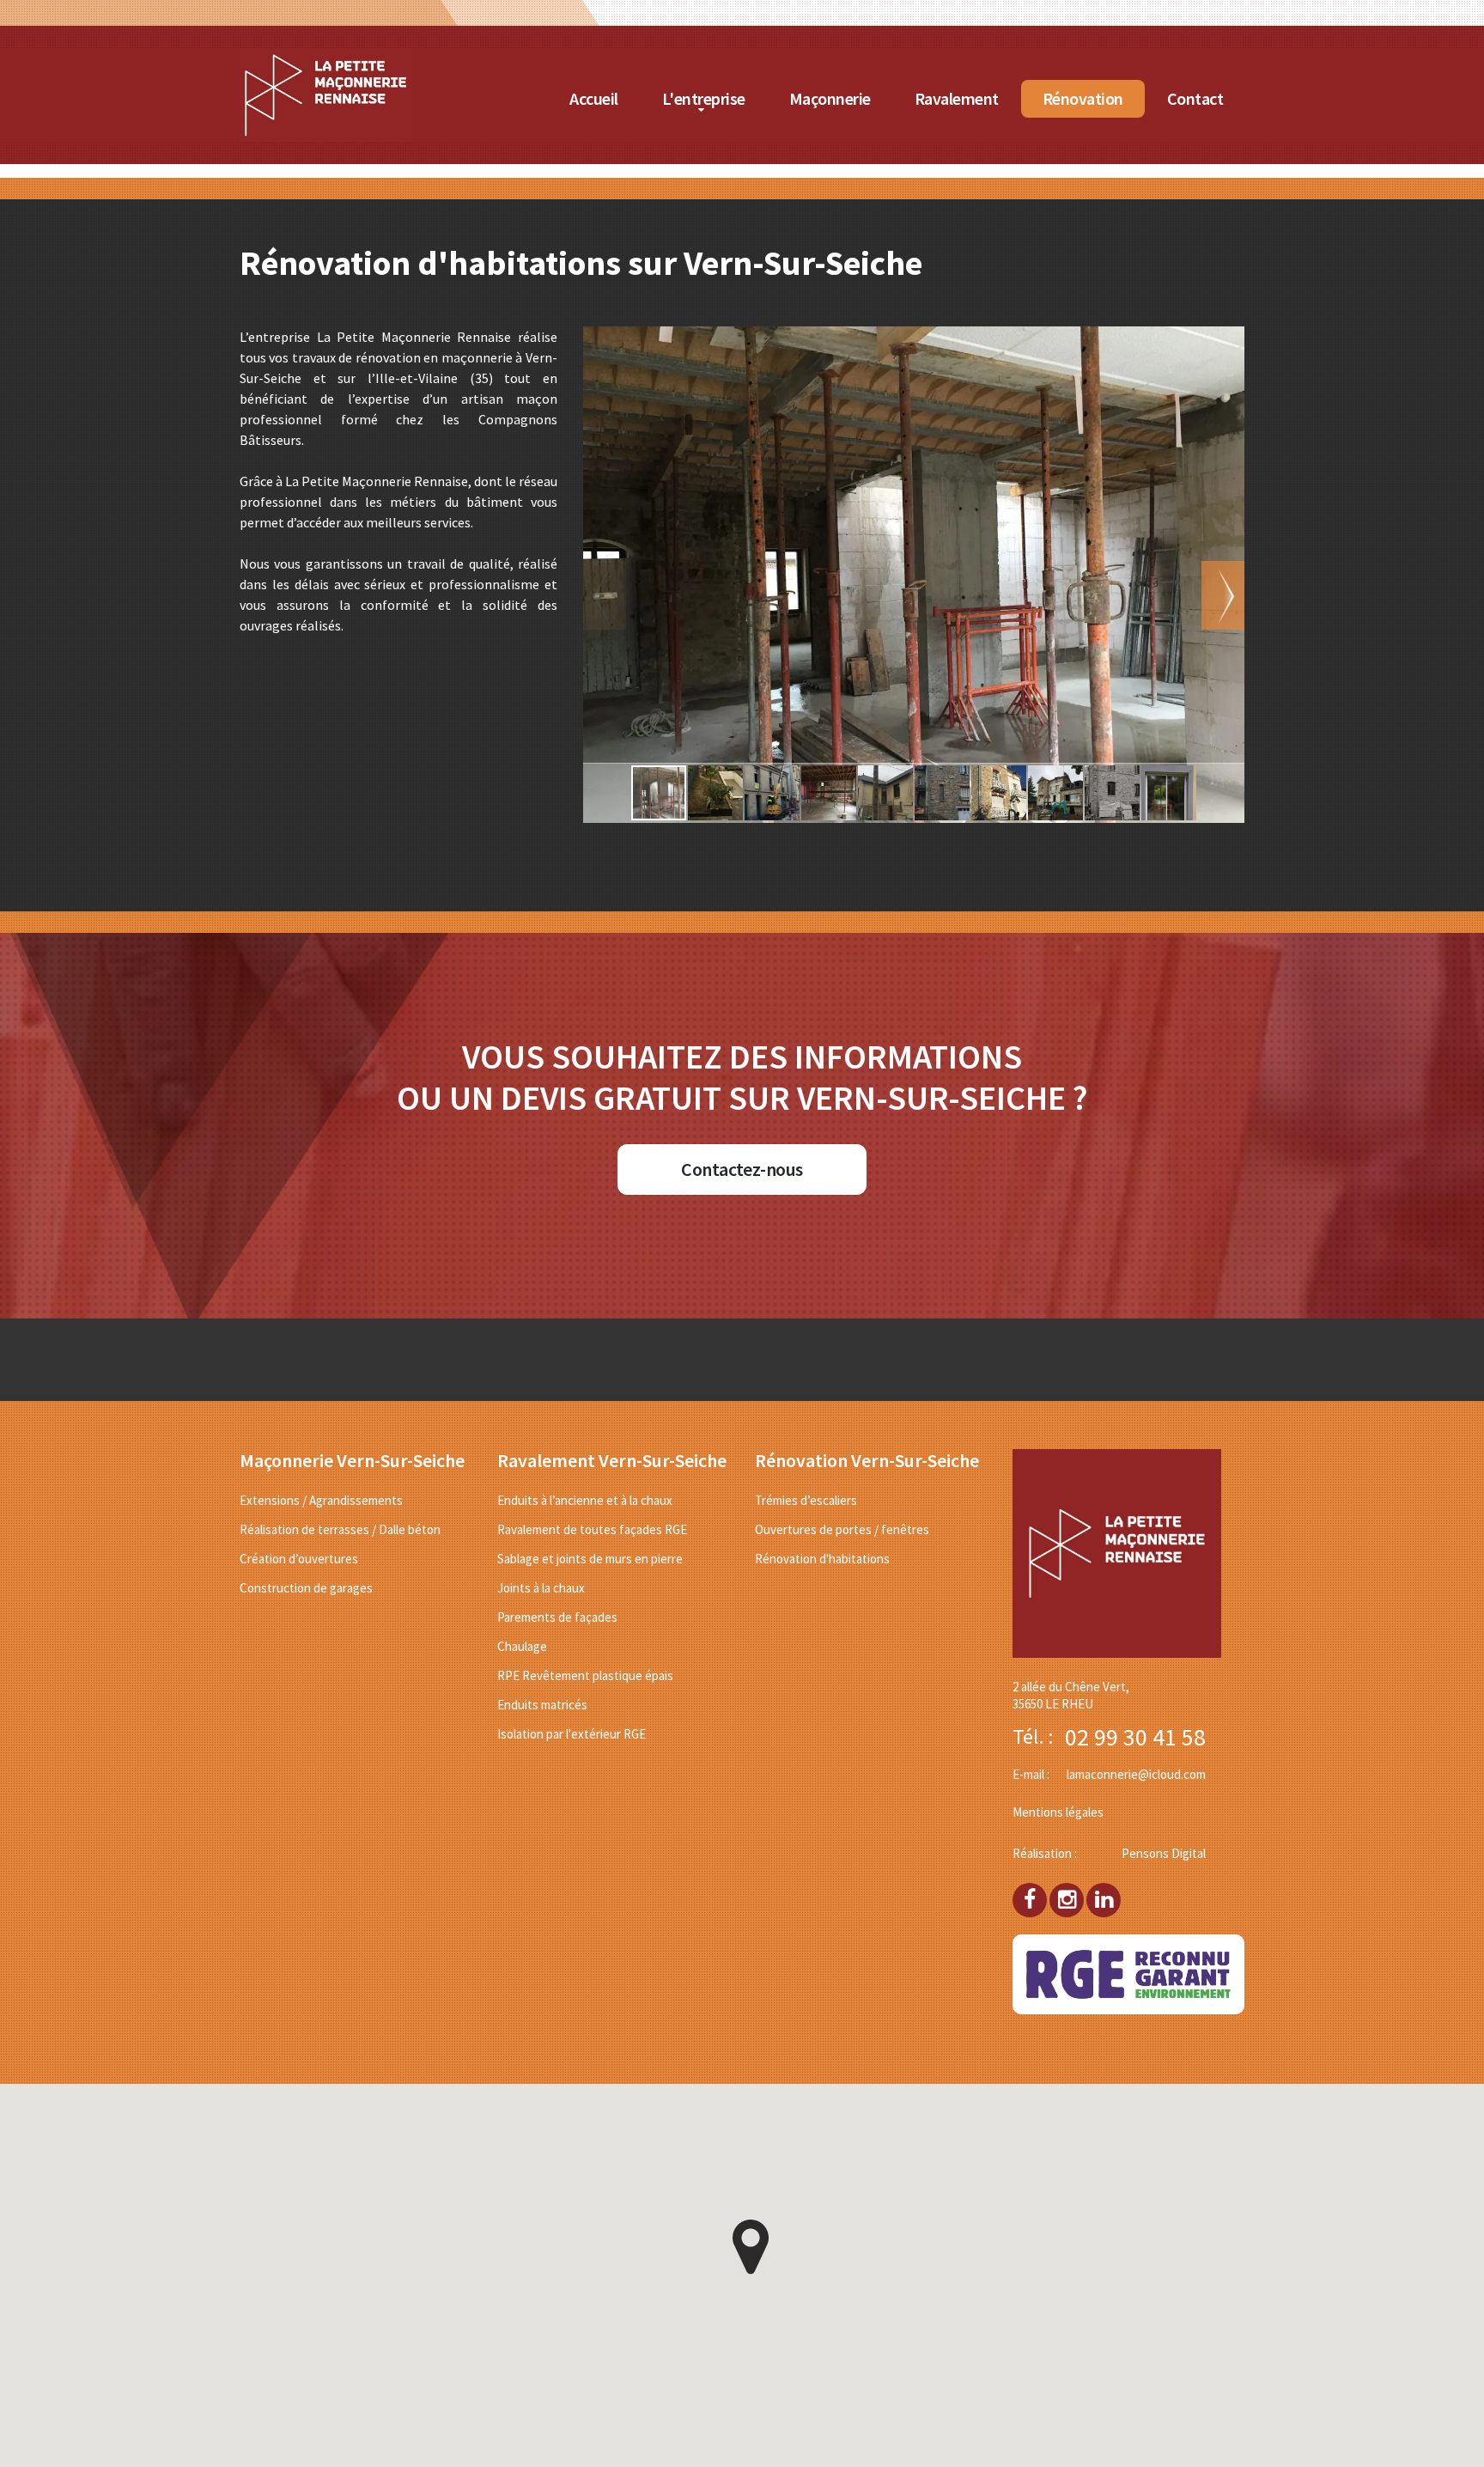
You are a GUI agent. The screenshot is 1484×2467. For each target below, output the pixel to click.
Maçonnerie (830, 98)
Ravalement (957, 98)
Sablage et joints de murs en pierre (590, 1559)
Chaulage (522, 1646)
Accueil (594, 98)
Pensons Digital (1164, 1853)
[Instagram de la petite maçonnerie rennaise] (1067, 1893)
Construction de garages (306, 1588)
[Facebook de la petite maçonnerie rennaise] (1030, 1893)
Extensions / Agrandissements (321, 1500)
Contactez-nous (742, 1169)
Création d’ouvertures (299, 1559)
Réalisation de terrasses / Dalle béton (340, 1529)
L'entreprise (704, 98)
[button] (1223, 595)
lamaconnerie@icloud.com (1136, 1774)
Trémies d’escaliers (806, 1500)
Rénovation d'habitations (822, 1559)
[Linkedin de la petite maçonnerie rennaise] (1104, 1893)
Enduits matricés (542, 1705)
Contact (1195, 98)
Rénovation (1083, 98)
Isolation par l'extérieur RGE (572, 1734)
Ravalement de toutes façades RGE (592, 1529)
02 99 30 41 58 (1135, 1737)
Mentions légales (1058, 1812)
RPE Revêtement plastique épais (585, 1675)
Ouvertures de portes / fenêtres (842, 1529)
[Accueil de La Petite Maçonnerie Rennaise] (325, 59)
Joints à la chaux (541, 1588)
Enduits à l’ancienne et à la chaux (585, 1500)
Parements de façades (557, 1617)
